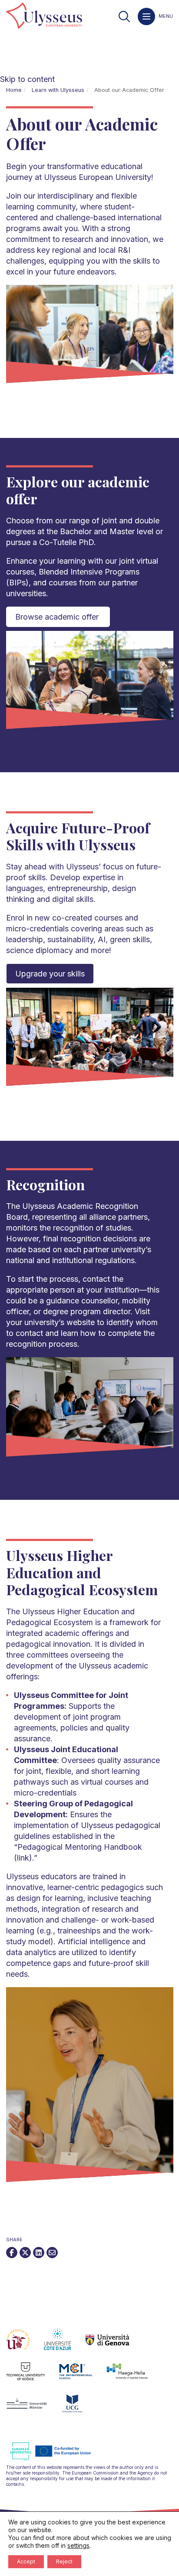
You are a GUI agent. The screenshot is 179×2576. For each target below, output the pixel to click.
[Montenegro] (80, 2409)
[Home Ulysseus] (44, 16)
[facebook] (12, 2252)
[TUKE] (33, 2377)
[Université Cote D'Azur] (65, 2344)
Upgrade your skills (50, 974)
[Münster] (34, 2409)
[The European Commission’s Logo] (57, 2459)
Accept (26, 2561)
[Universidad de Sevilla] (25, 2344)
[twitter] (25, 2252)
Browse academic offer (58, 617)
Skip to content (27, 79)
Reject (64, 2561)
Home (14, 90)
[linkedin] (39, 2252)
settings (78, 2545)
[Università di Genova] (114, 2344)
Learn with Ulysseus (58, 90)
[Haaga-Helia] (134, 2377)
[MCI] (83, 2377)
